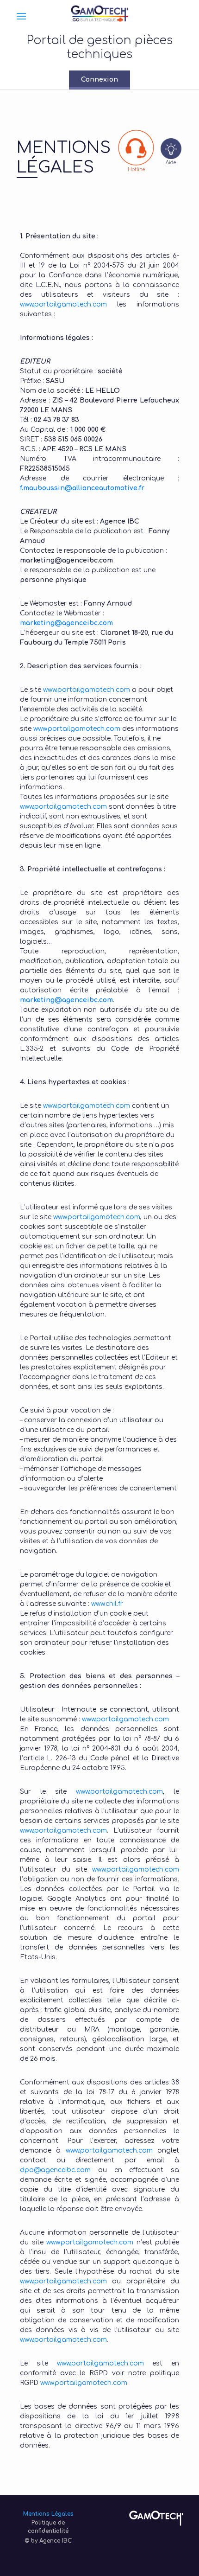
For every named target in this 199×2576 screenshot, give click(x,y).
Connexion (99, 80)
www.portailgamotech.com (63, 304)
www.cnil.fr (107, 1604)
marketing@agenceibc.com (66, 623)
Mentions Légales (48, 2514)
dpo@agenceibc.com (55, 2170)
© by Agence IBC (48, 2541)
